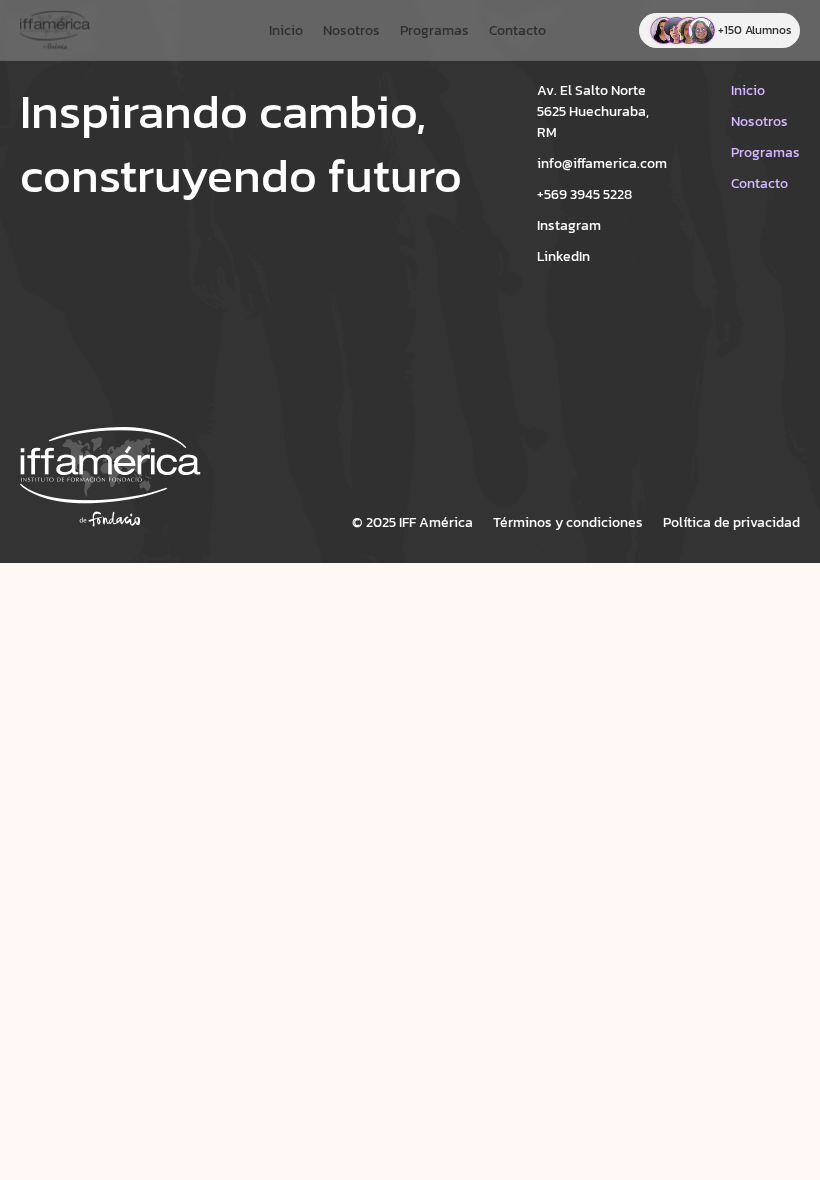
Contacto (517, 30)
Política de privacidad (731, 522)
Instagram (569, 225)
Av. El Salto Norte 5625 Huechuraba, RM (593, 111)
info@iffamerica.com (602, 163)
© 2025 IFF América (412, 522)
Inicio (286, 30)
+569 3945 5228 (584, 194)
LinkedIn (563, 256)
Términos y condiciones (568, 522)
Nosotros (351, 30)
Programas (434, 30)
